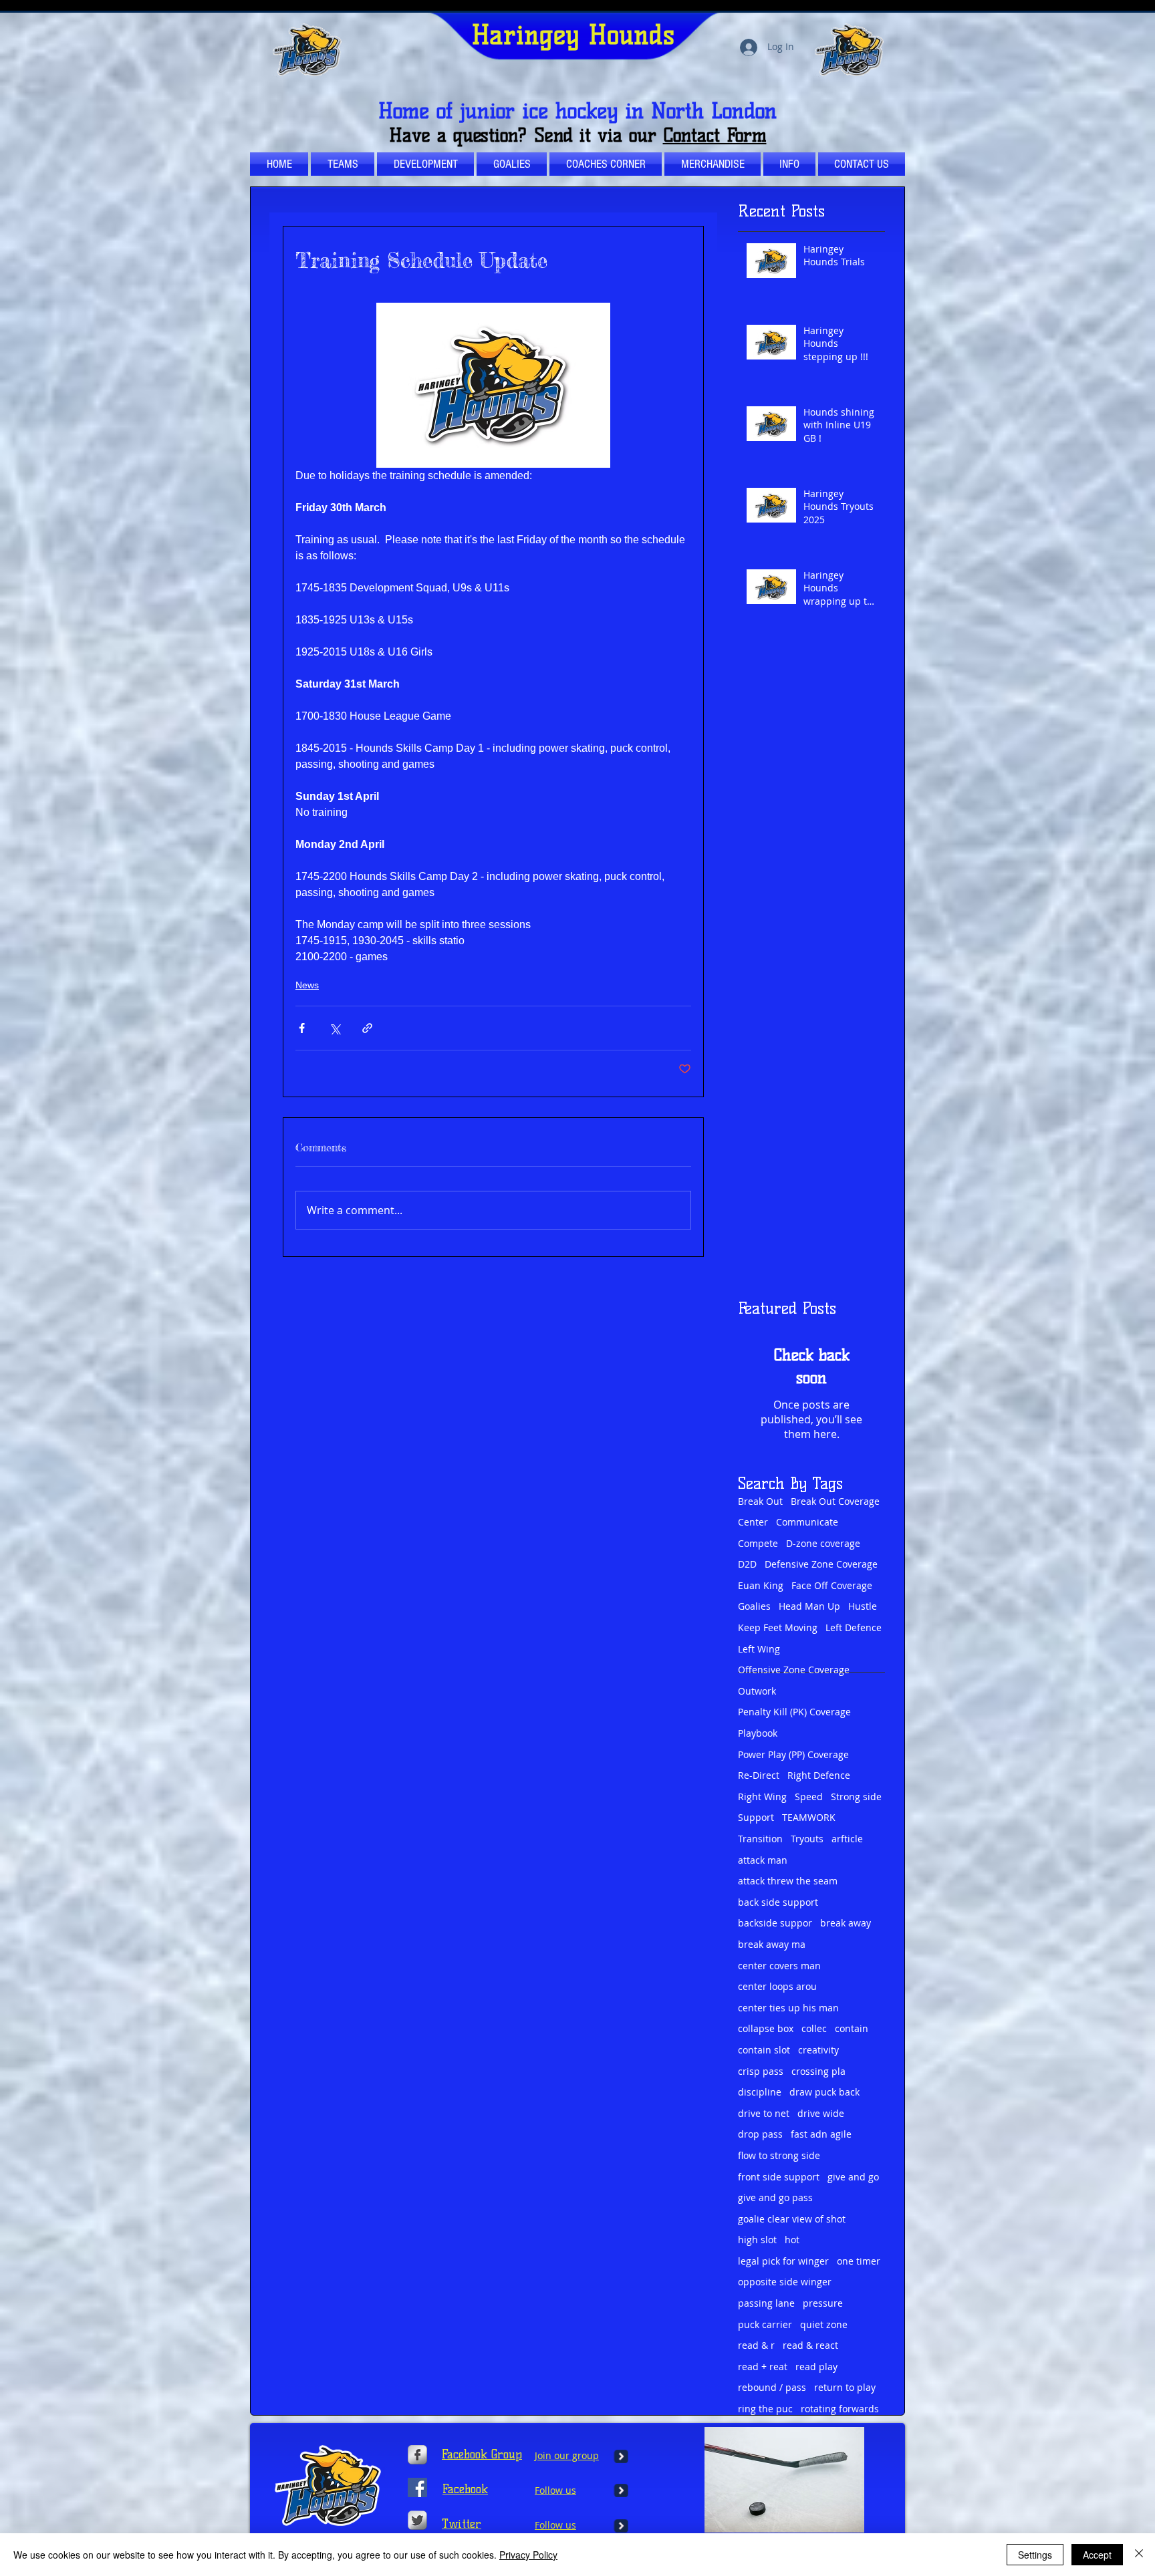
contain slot (764, 2050)
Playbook (758, 1733)
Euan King (761, 1585)
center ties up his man (788, 2008)
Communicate (807, 1522)
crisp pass (761, 2071)
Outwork (757, 1691)
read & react (810, 2345)
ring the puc (765, 2409)
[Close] (1139, 2555)
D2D (747, 1564)
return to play (845, 2387)
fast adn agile (821, 2134)
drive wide (821, 2113)
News (307, 985)
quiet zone (824, 2324)
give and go (853, 2177)
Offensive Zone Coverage (794, 1670)
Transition (760, 1839)
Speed (809, 1797)
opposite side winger (785, 2282)
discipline (760, 2092)
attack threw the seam (788, 1881)
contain (852, 2028)
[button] (606, 164)
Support (756, 1817)
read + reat (763, 2367)
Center (753, 1522)
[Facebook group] (417, 2487)
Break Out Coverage (835, 1501)
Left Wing (759, 1649)
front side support (779, 2177)
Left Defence (854, 1627)
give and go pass (775, 2197)
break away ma (772, 1944)
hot (792, 2240)
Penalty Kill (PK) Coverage (794, 1712)
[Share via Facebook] (302, 1028)
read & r (756, 2345)
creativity (818, 2050)
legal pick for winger (783, 2261)
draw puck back (824, 2092)
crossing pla (818, 2071)
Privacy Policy (528, 2555)
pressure (823, 2303)
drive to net (764, 2113)
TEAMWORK (809, 1817)
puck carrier (765, 2324)
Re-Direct (759, 1775)
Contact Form (715, 135)
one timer (859, 2261)
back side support (778, 1902)
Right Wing (762, 1797)
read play (816, 2367)
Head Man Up (809, 1606)
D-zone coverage (823, 1543)
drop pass (760, 2134)
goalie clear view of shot (792, 2219)
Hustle (863, 1606)
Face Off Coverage (832, 1585)
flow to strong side (779, 2155)
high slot (757, 2240)
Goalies (754, 1606)
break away (846, 1923)
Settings (1035, 2555)
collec (814, 2028)
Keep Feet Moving (778, 1627)
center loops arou (777, 1986)
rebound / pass (772, 2387)
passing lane (766, 2303)
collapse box (766, 2028)
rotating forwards (840, 2409)
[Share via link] (367, 1028)
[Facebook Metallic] (417, 2455)
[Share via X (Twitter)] (335, 1028)
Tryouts (807, 1839)
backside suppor (775, 1923)
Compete (758, 1543)
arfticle (847, 1839)
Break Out (760, 1501)
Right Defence (819, 1775)
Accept (1097, 2555)
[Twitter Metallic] (417, 2520)
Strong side (856, 1797)
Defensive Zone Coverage (821, 1564)
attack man (763, 1860)
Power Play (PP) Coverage (793, 1754)
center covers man (779, 1966)
